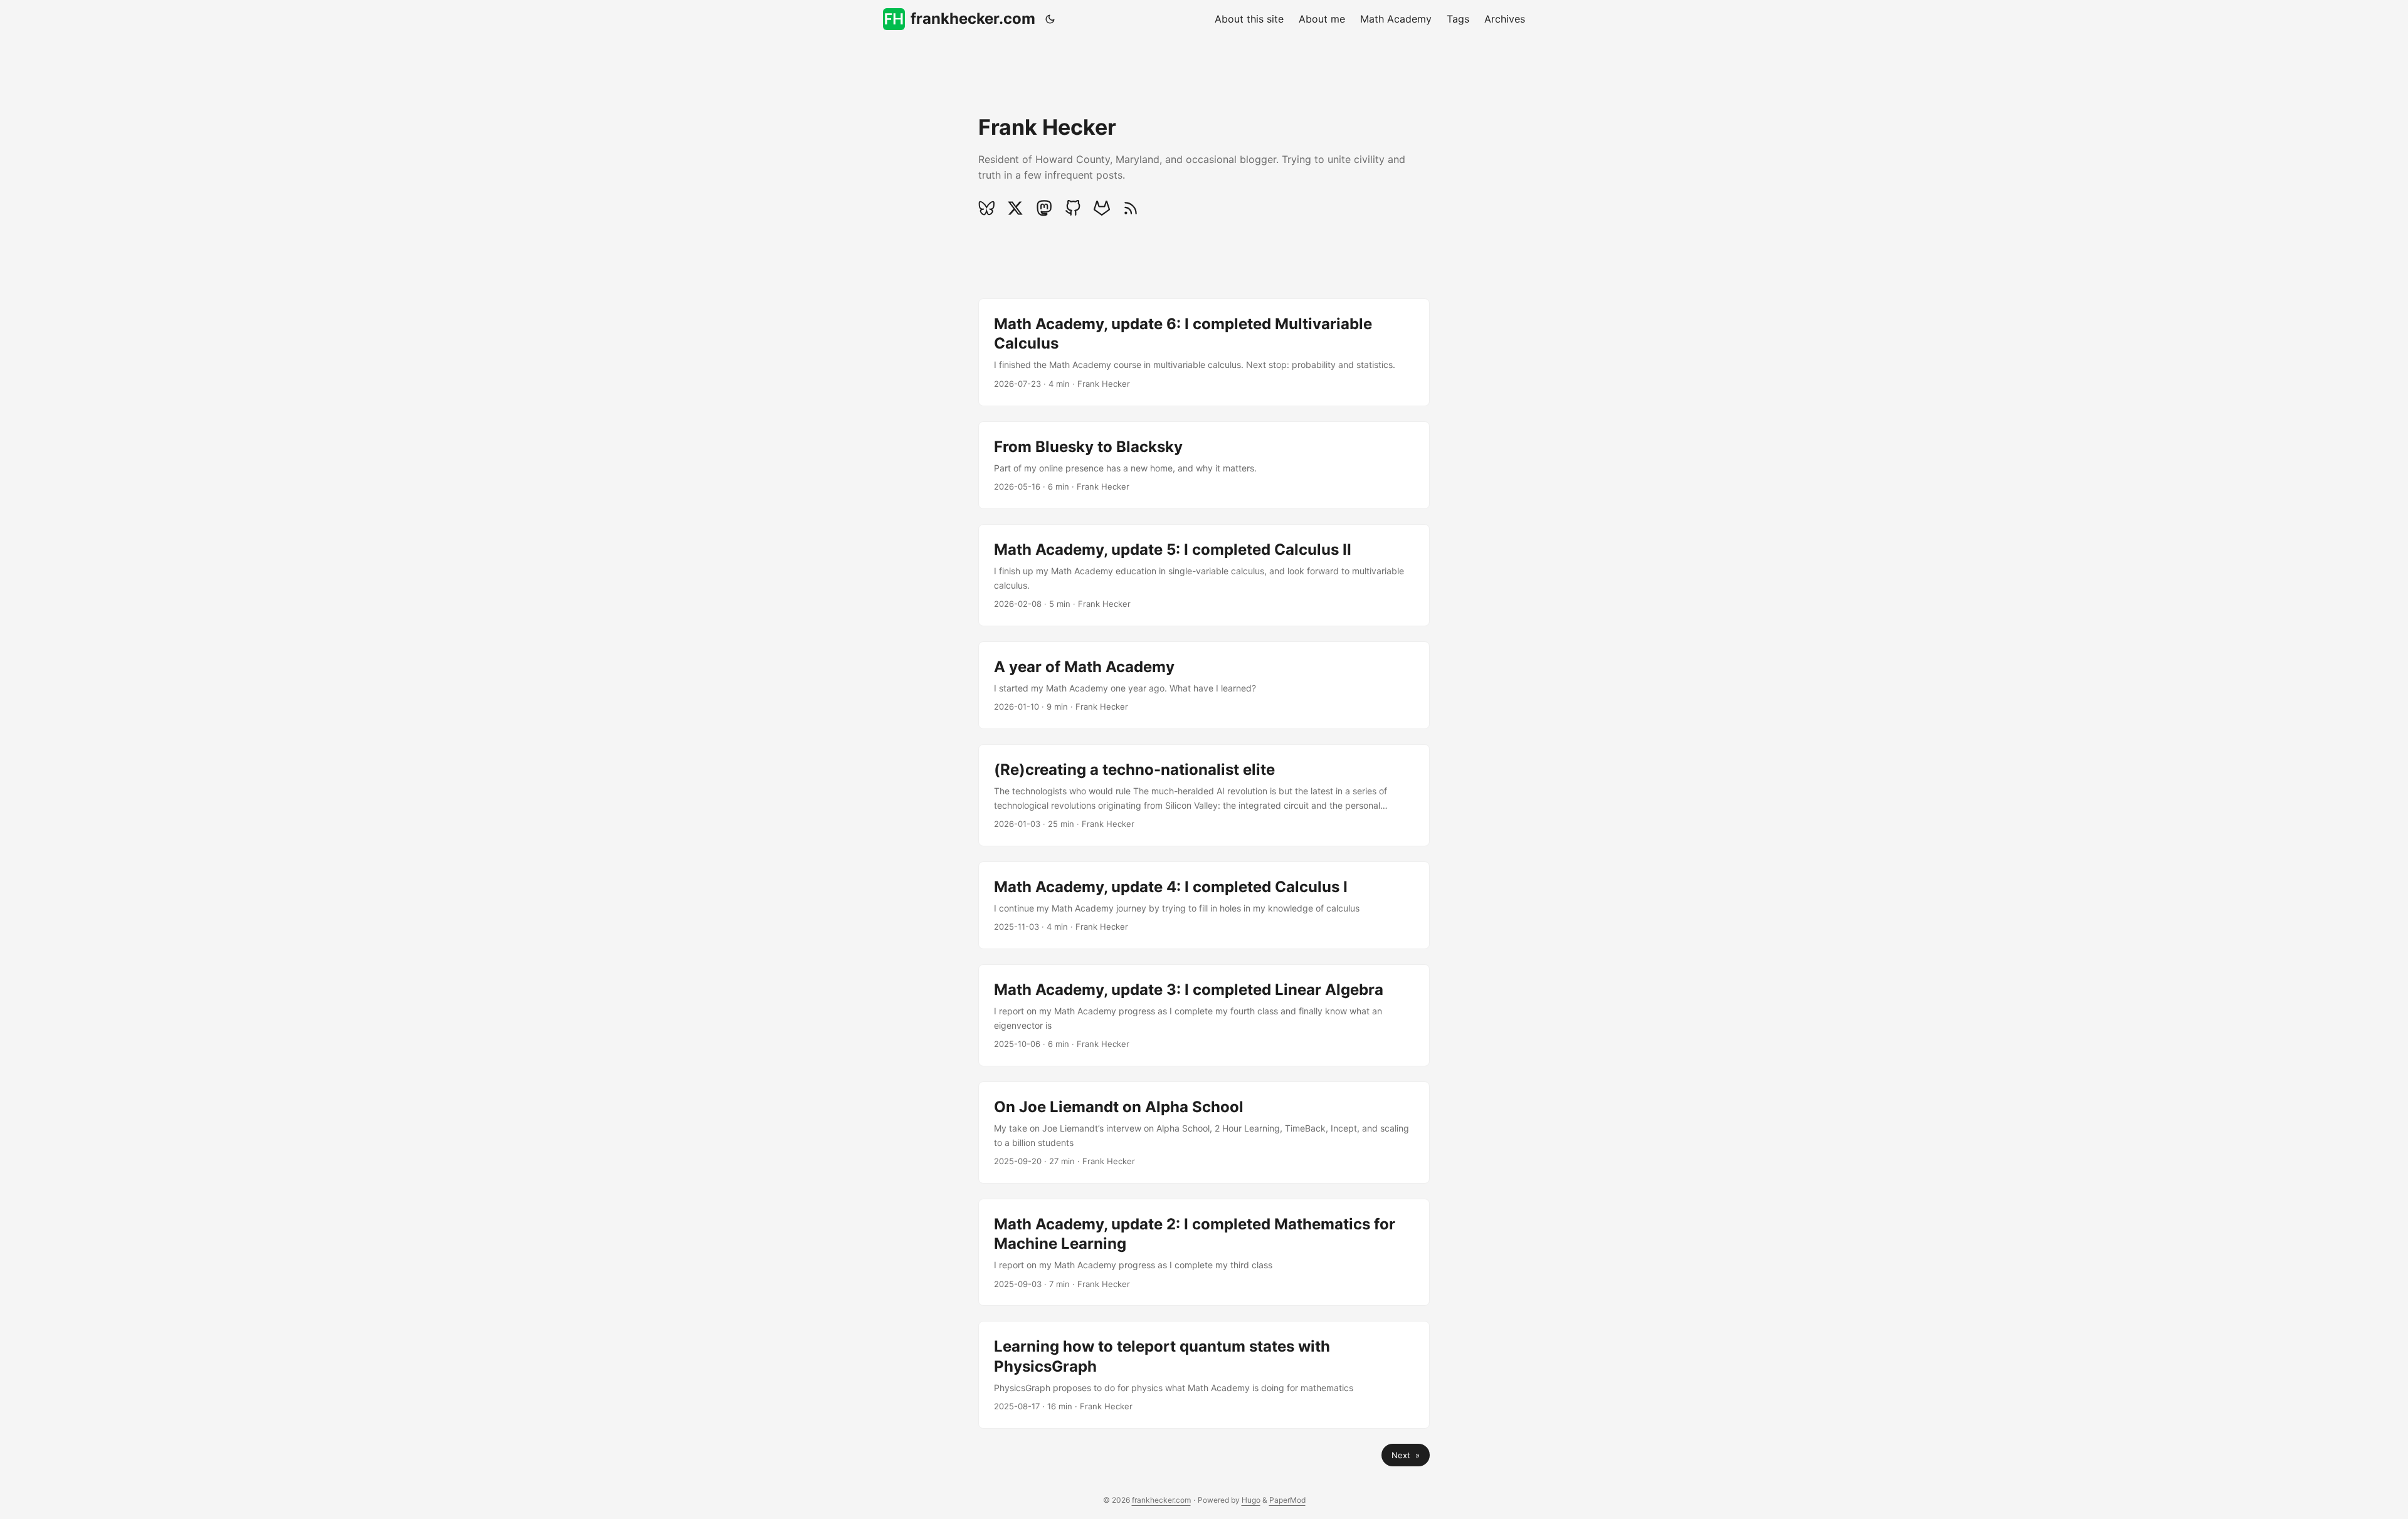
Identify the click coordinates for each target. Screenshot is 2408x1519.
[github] (1073, 208)
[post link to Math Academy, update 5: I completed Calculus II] (1204, 575)
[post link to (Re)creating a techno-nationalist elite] (1204, 795)
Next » (1406, 1455)
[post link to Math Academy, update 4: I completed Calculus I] (1204, 905)
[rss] (1131, 208)
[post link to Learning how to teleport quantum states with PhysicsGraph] (1204, 1375)
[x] (1015, 208)
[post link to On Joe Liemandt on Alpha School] (1204, 1133)
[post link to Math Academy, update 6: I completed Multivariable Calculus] (1204, 352)
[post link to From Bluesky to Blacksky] (1204, 465)
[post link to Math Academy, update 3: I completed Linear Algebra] (1204, 1015)
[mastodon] (1044, 208)
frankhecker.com (973, 18)
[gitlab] (1102, 208)
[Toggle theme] (1050, 19)
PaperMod (1287, 1500)
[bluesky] (990, 208)
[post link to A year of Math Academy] (1204, 685)
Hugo (1251, 1500)
